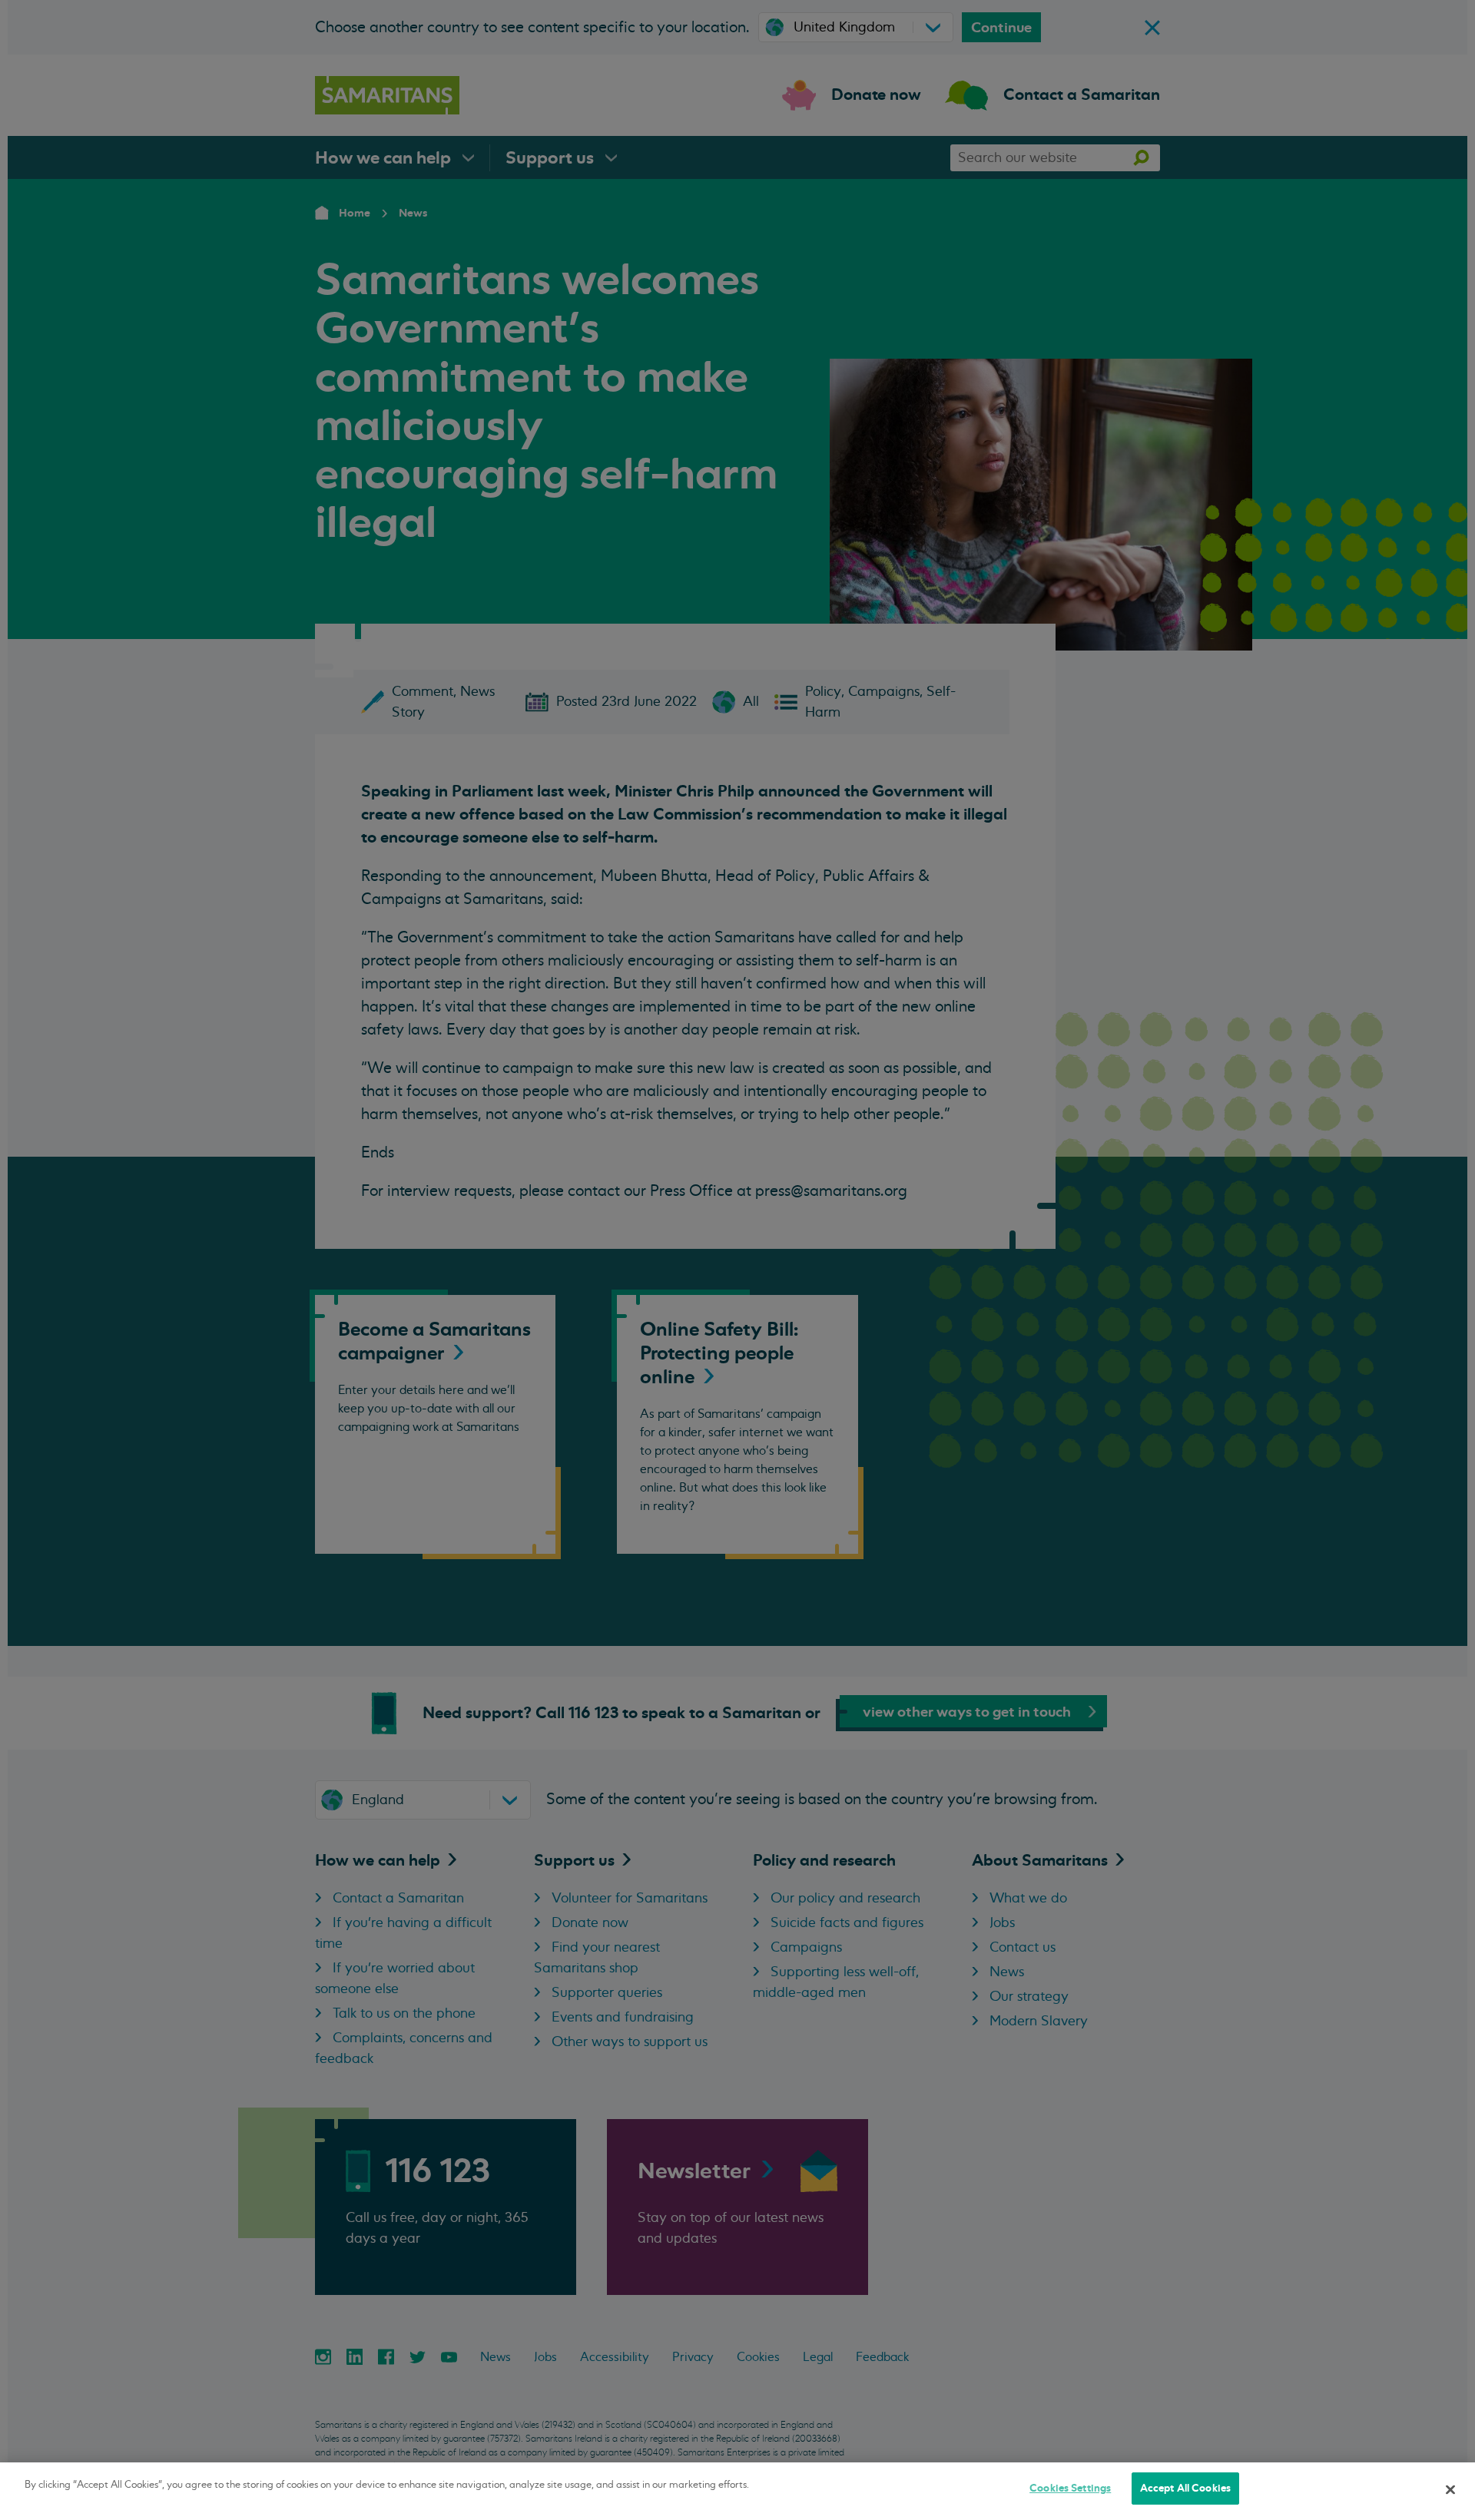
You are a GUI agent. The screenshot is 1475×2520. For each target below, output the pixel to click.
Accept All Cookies (1185, 2488)
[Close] (1450, 2489)
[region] (737, 2491)
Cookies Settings (1070, 2488)
